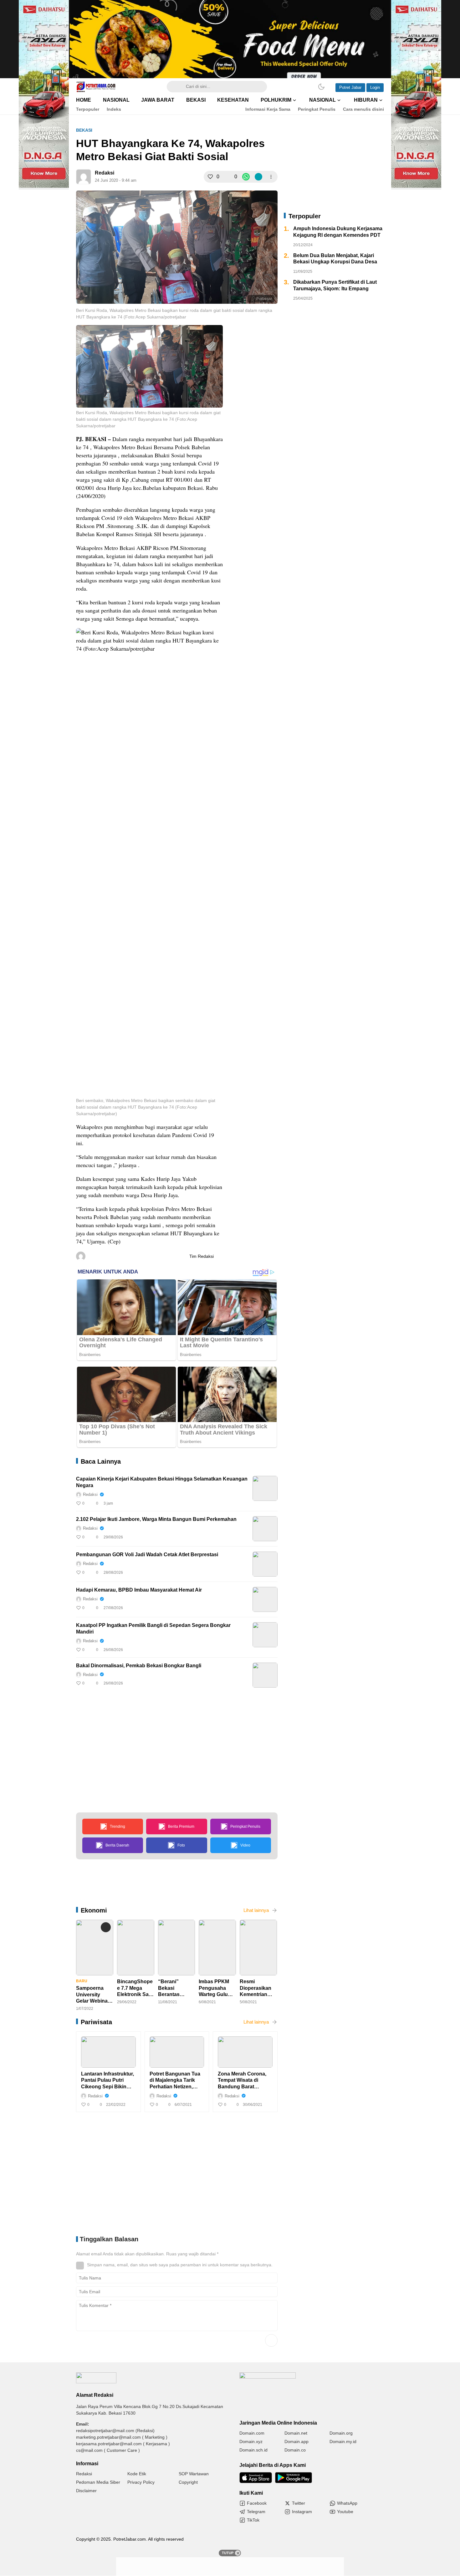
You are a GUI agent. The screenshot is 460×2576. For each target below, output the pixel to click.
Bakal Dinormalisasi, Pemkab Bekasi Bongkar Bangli (139, 1666)
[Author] (84, 177)
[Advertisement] (287, 421)
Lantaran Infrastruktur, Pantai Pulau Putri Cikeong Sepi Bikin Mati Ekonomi (107, 2081)
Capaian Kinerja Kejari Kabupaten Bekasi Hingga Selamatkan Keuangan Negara (162, 1482)
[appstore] (256, 2478)
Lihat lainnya (256, 1910)
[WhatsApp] (246, 177)
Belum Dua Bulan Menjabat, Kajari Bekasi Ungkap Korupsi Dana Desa (335, 259)
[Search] (175, 87)
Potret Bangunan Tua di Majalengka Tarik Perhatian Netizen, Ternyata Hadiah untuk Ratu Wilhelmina (176, 2081)
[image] (265, 1488)
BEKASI (84, 130)
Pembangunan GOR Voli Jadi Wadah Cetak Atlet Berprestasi (147, 1555)
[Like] (210, 177)
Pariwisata (96, 2022)
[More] (271, 177)
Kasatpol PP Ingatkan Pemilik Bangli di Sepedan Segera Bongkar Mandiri (153, 1628)
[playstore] (294, 2478)
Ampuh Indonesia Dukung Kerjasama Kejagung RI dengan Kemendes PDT (338, 232)
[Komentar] (228, 177)
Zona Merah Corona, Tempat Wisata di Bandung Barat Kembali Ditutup (242, 2081)
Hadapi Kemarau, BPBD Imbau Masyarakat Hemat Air (139, 1590)
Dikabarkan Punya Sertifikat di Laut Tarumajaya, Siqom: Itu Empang (335, 285)
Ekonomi (94, 1910)
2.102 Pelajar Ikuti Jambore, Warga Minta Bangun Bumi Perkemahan (156, 1519)
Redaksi (105, 173)
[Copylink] (258, 177)
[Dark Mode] (321, 87)
